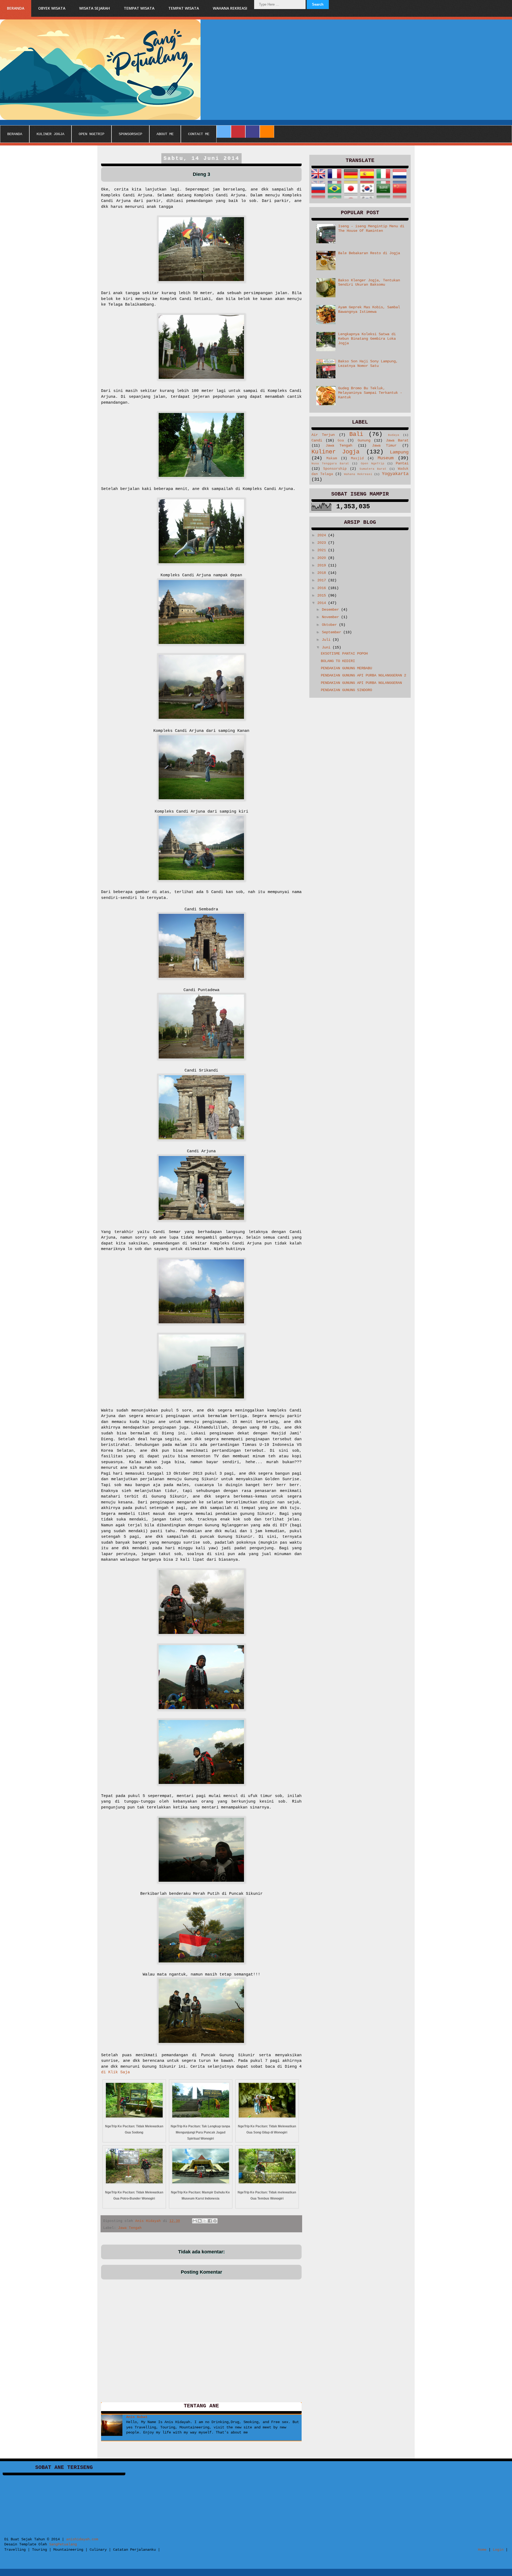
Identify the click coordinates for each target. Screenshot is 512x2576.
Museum (386, 458)
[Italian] (384, 181)
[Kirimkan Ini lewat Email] (195, 2221)
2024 (323, 535)
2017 (323, 580)
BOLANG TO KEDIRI (338, 661)
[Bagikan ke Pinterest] (215, 2221)
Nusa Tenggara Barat (330, 464)
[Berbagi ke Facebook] (210, 2221)
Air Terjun (323, 435)
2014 (323, 603)
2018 (323, 573)
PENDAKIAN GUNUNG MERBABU (346, 668)
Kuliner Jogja (335, 452)
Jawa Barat (397, 440)
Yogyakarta (395, 474)
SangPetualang (63, 2544)
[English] (319, 181)
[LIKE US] (253, 132)
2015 (323, 595)
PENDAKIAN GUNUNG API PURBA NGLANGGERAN (361, 683)
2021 (323, 550)
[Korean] (367, 196)
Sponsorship (335, 469)
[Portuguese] (335, 196)
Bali (356, 434)
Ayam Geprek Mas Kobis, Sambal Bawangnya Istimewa (369, 309)
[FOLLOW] (224, 132)
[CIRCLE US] (238, 132)
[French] (335, 181)
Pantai (402, 463)
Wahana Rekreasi (358, 474)
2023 (323, 543)
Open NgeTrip (373, 464)
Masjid (357, 459)
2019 (323, 565)
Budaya (394, 435)
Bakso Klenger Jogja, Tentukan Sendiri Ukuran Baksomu (369, 283)
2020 (323, 558)
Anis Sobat (137, 2417)
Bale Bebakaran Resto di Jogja (369, 253)
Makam (332, 459)
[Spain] (367, 181)
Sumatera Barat (373, 469)
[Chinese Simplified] (400, 196)
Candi (317, 440)
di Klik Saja (115, 2072)
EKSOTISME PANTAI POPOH (344, 654)
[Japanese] (351, 196)
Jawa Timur (384, 445)
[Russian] (319, 196)
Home (482, 2550)
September (333, 632)
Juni (327, 647)
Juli (327, 640)
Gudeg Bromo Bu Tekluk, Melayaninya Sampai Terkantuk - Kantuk (370, 393)
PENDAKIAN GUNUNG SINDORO (346, 690)
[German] (351, 181)
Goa (341, 441)
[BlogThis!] (200, 2221)
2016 (323, 588)
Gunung (364, 440)
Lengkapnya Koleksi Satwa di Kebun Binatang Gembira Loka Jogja (367, 339)
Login (498, 2550)
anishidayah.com (82, 2539)
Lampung (399, 452)
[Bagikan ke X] (205, 2221)
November (331, 617)
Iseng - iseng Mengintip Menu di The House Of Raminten (371, 228)
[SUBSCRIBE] (267, 132)
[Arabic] (384, 196)
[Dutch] (400, 181)
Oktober (330, 625)
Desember (331, 610)
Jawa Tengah (130, 2228)
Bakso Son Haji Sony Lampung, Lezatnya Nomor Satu (368, 364)
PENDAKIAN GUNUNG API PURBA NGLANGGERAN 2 (363, 675)
